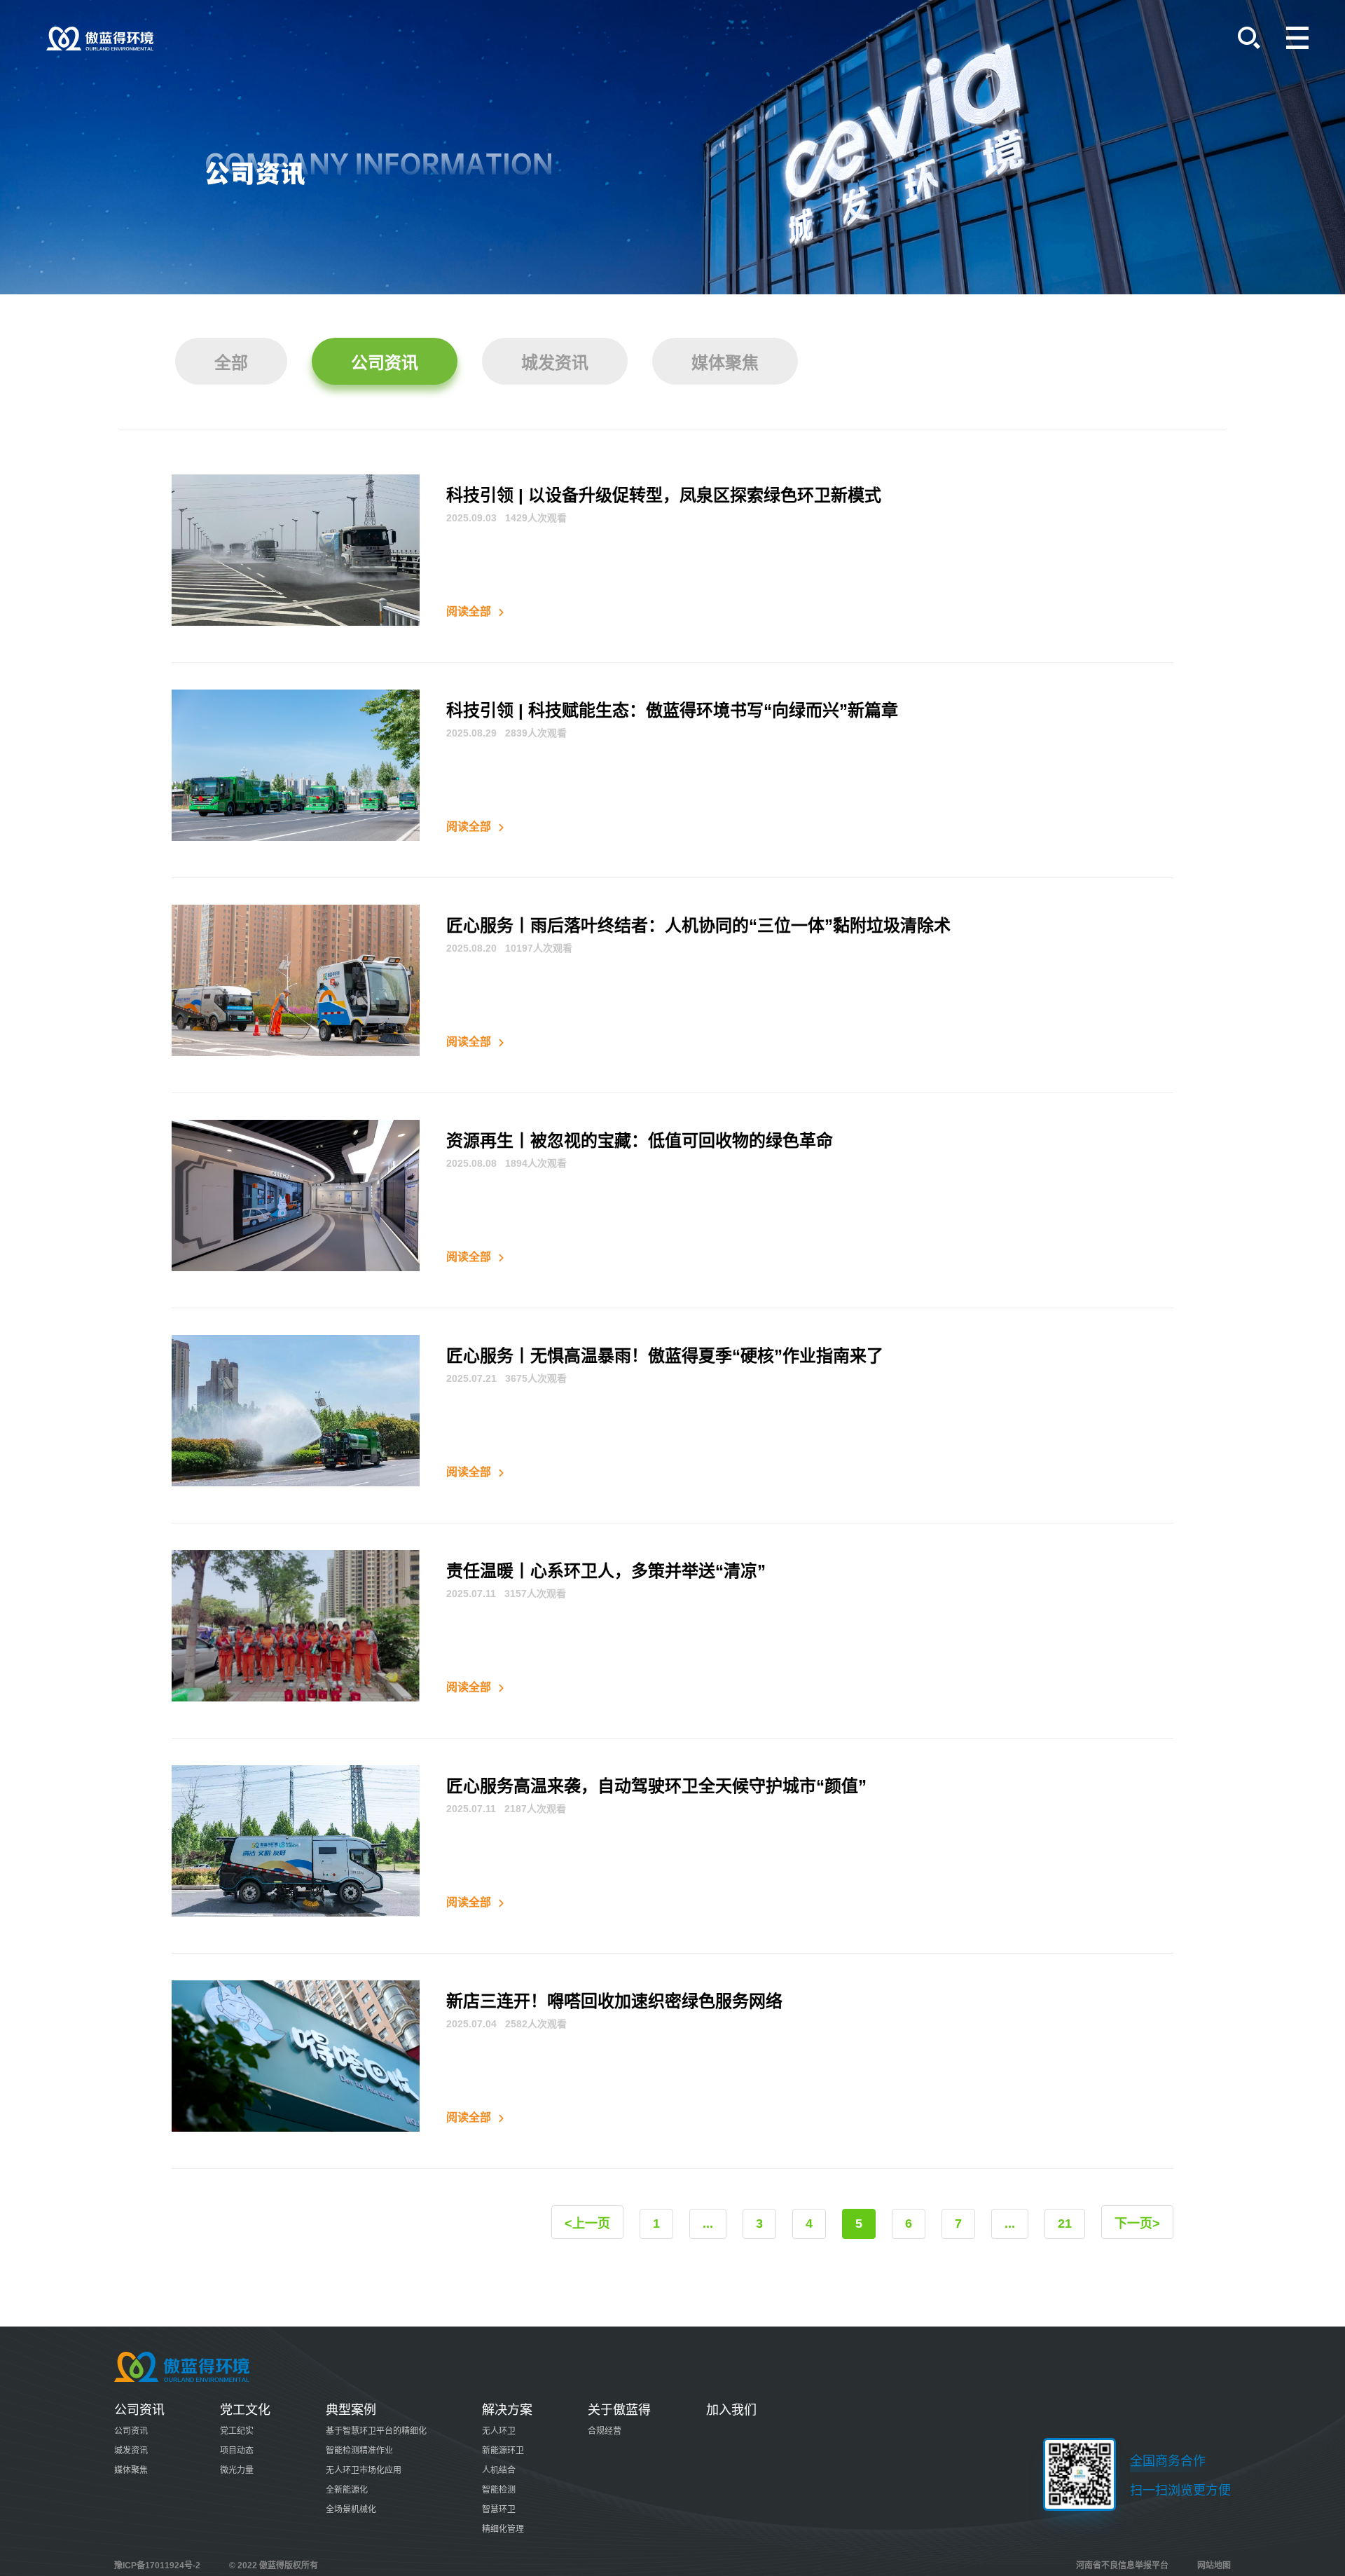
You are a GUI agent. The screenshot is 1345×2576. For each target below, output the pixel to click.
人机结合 (499, 2470)
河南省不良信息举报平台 (1122, 2565)
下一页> (1137, 2224)
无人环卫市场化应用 (364, 2470)
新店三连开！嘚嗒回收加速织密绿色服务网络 (614, 2001)
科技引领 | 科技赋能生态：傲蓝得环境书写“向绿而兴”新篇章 (672, 710)
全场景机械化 (351, 2509)
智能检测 (499, 2490)
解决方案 (507, 2410)
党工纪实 (237, 2431)
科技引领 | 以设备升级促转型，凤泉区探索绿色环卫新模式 (664, 495)
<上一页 (587, 2224)
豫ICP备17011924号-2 (157, 2565)
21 (1065, 2224)
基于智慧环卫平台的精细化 (376, 2431)
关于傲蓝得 (619, 2410)
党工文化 (245, 2410)
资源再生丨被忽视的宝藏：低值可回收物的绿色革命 (640, 1140)
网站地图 (1214, 2565)
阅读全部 (470, 611)
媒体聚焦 (725, 363)
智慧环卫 (499, 2509)
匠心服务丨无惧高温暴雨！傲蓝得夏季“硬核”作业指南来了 (665, 1356)
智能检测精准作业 (359, 2451)
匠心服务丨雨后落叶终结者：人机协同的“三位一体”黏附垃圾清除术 (698, 925)
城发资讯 (555, 363)
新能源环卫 (503, 2451)
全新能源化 (347, 2490)
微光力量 (237, 2470)
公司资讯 (385, 363)
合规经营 (605, 2431)
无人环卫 (499, 2431)
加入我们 (731, 2410)
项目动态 (237, 2451)
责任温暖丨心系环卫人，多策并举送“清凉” (606, 1571)
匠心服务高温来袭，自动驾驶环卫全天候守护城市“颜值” (656, 1786)
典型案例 (351, 2410)
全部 (231, 363)
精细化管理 (503, 2529)
